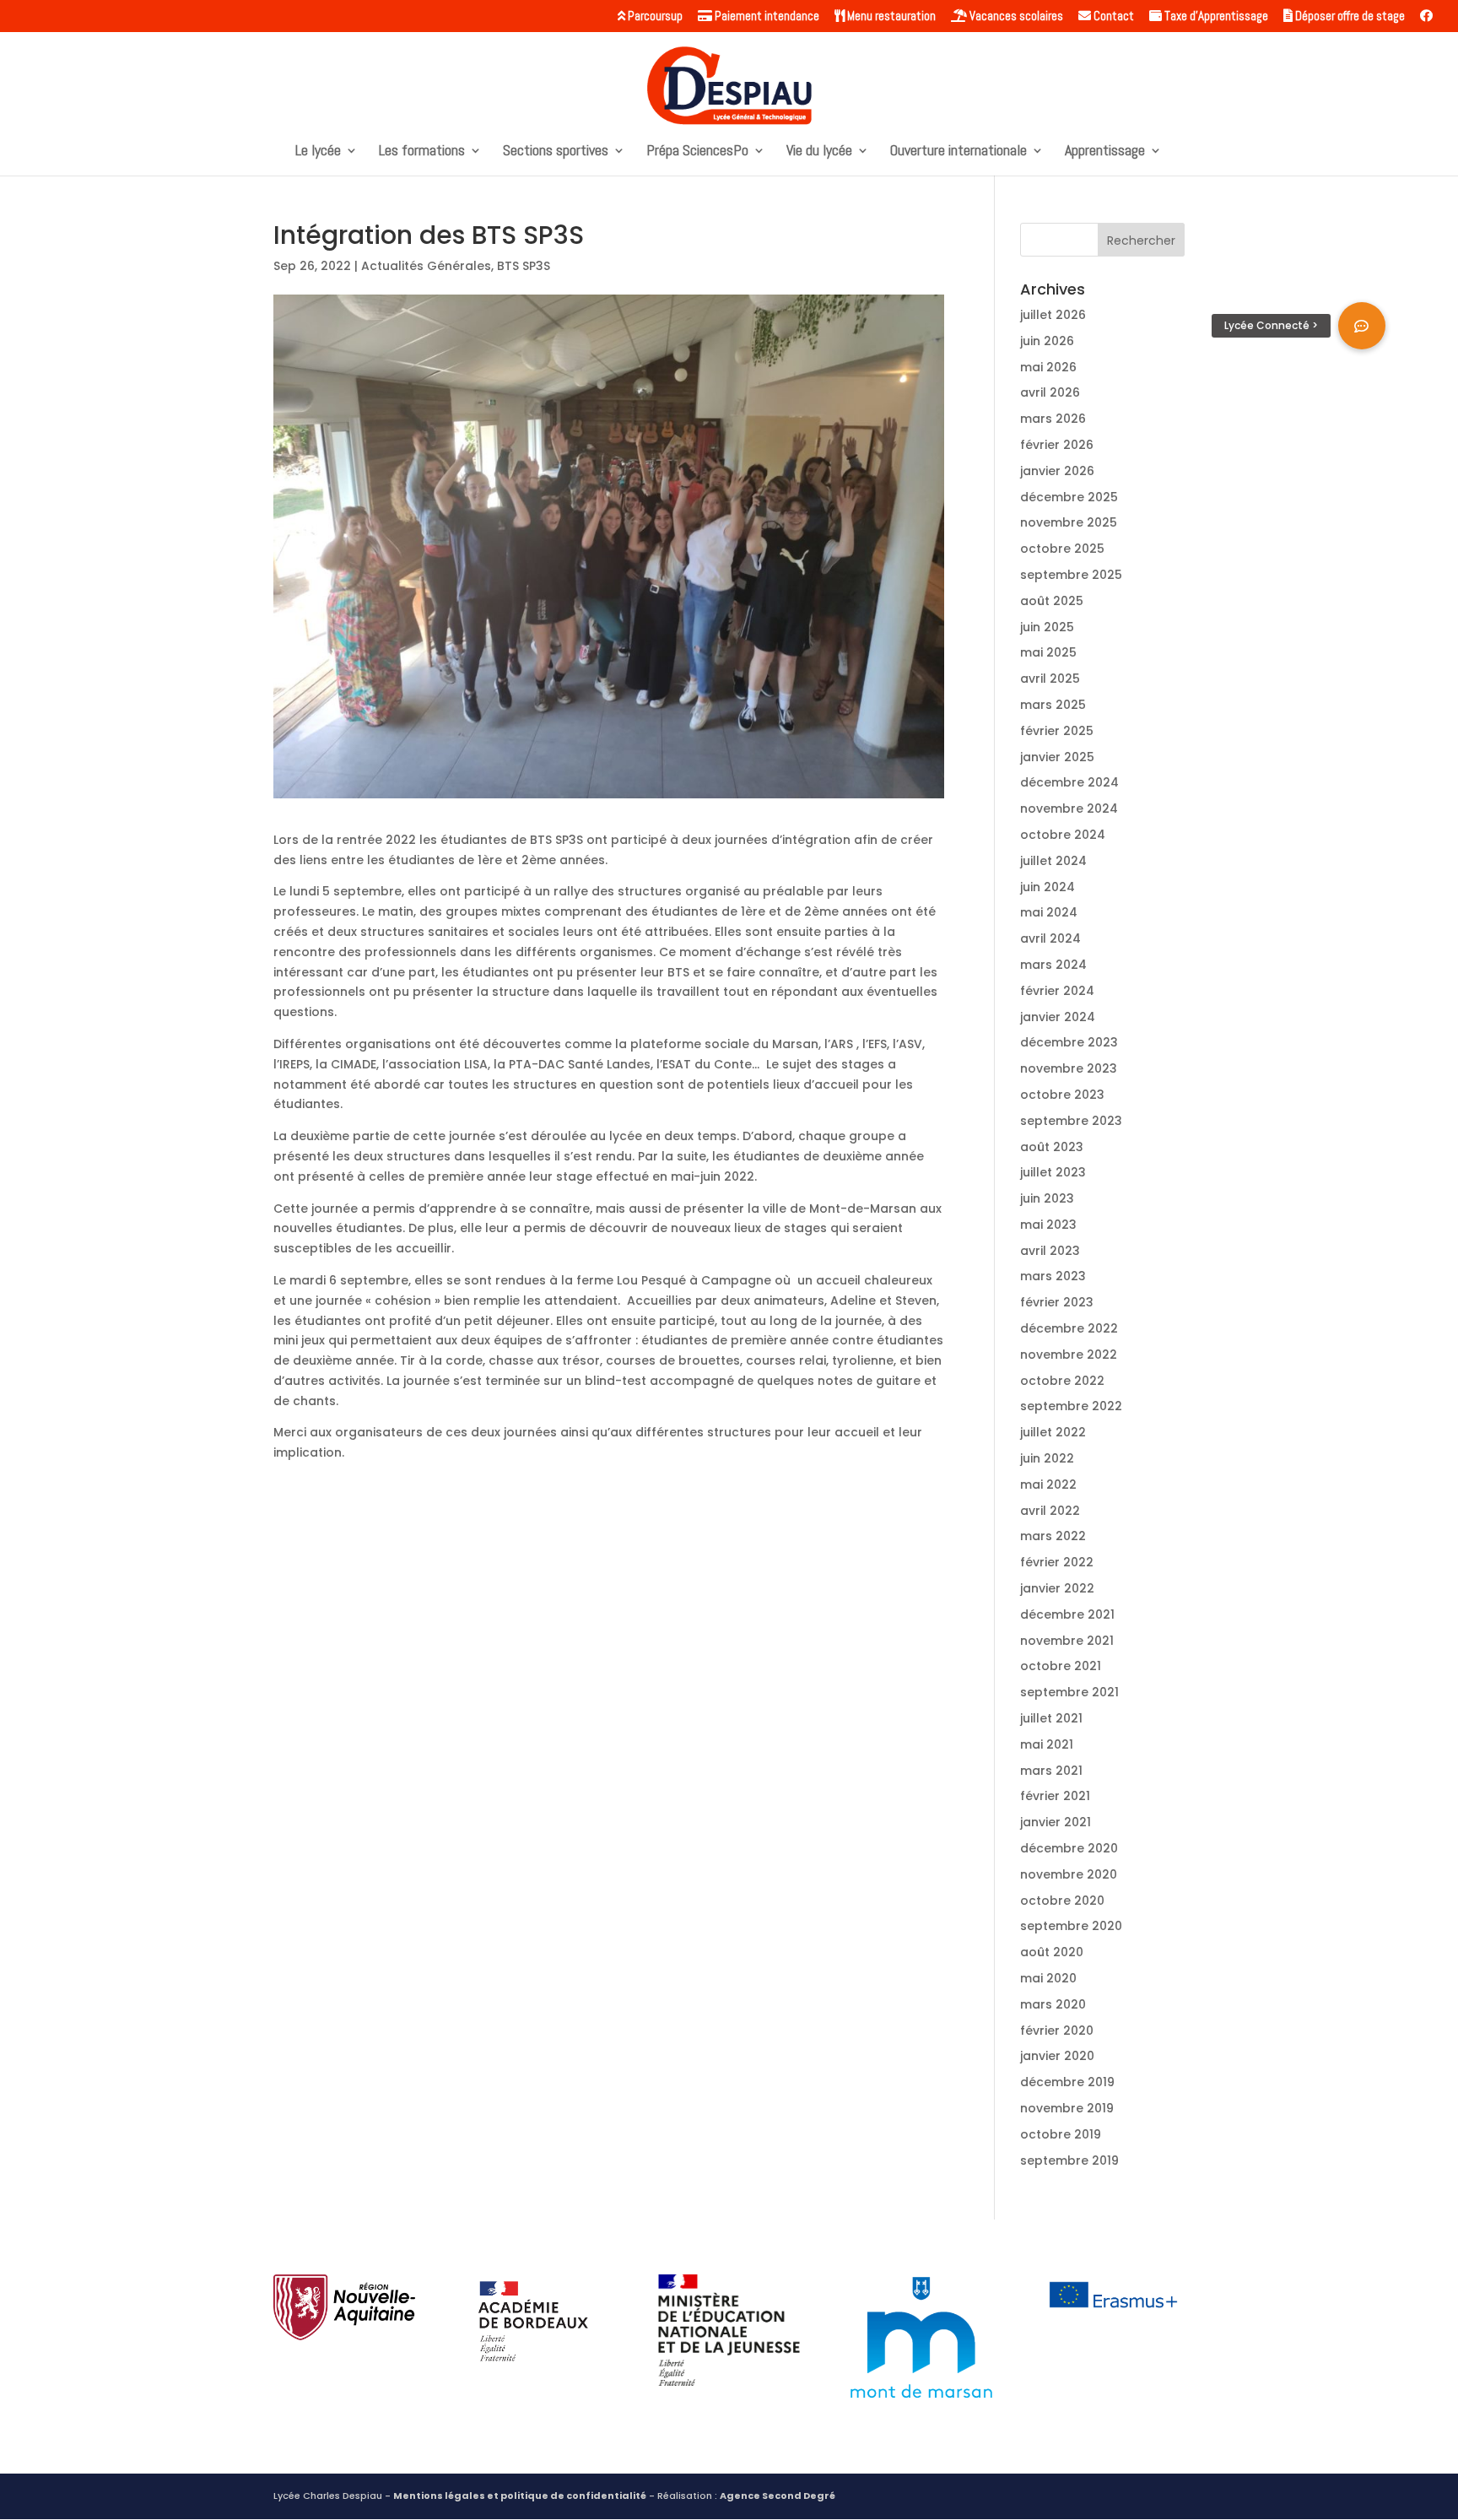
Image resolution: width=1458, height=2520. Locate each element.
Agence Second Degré (778, 2496)
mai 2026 (1048, 367)
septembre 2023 (1071, 1121)
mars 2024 (1053, 965)
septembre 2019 (1069, 2160)
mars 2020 (1053, 2004)
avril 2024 (1050, 938)
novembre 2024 (1069, 808)
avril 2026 (1050, 392)
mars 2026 (1053, 419)
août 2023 (1052, 1147)
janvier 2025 (1057, 757)
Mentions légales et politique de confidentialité (520, 2496)
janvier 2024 (1058, 1017)
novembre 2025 (1069, 522)
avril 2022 (1050, 1511)
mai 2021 (1047, 1744)
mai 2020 (1048, 1978)
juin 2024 (1048, 887)
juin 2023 (1047, 1198)
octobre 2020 (1062, 1901)
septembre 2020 (1071, 1926)
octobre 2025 (1062, 549)
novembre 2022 (1069, 1355)
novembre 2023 (1069, 1068)
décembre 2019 (1067, 2082)
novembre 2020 (1069, 1874)
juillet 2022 (1053, 1432)
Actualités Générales (426, 266)
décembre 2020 (1069, 1848)
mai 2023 (1048, 1225)
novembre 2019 (1067, 2108)
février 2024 (1057, 991)
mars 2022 (1053, 1536)
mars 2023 (1053, 1276)
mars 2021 (1051, 1771)
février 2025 (1057, 731)
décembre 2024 (1069, 782)
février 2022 (1057, 1562)
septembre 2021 (1069, 1692)
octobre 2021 (1061, 1666)
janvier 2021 (1056, 1822)
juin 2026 (1047, 341)
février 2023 (1057, 1302)
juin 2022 (1047, 1458)
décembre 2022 (1069, 1328)
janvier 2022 (1057, 1588)
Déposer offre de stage (1349, 16)
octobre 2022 (1062, 1381)
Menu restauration (890, 16)
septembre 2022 (1071, 1406)
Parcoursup (654, 16)
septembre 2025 (1071, 575)
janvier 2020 (1057, 2056)
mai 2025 (1048, 652)
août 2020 (1052, 1952)
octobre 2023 (1062, 1095)
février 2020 (1057, 2031)
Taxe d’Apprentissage (1215, 16)
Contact (1112, 16)
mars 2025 (1053, 705)
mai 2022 (1048, 1484)
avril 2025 (1050, 679)
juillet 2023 (1053, 1172)
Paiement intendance (766, 16)
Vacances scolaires (1015, 16)
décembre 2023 (1069, 1042)
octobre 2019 (1061, 2134)
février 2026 (1057, 445)
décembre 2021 (1067, 1614)
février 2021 (1055, 1796)
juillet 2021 (1051, 1718)
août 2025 (1052, 601)
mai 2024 (1049, 912)
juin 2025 (1047, 627)
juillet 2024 (1053, 861)
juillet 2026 (1053, 315)
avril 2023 (1050, 1251)
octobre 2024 (1063, 835)
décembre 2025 (1069, 497)
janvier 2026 (1057, 471)
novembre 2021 (1067, 1641)
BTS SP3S (524, 266)
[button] (1362, 326)
